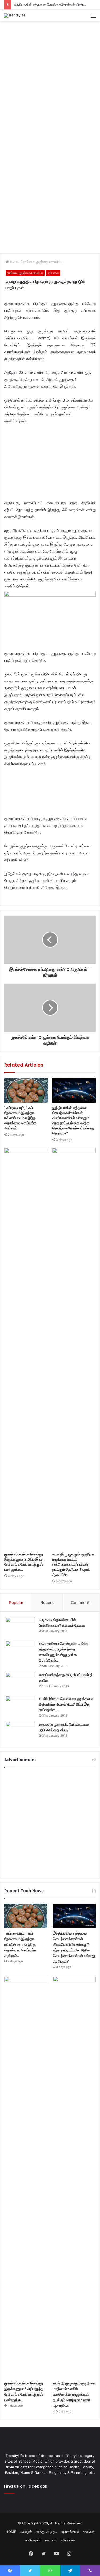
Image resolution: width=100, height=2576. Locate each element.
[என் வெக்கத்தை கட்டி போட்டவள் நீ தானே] (20, 1682)
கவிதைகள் (33, 2540)
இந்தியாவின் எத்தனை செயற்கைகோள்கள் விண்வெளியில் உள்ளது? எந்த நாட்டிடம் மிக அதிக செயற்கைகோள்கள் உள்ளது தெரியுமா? (73, 1120)
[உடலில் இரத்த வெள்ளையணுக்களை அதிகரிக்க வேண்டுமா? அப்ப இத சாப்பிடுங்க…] (20, 1706)
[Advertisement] (50, 77)
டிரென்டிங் (68, 2540)
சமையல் (51, 2540)
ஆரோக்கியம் (70, 2532)
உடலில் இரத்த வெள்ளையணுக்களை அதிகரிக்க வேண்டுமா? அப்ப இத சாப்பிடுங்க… (66, 1704)
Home (14, 262)
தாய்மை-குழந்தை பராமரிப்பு (43, 262)
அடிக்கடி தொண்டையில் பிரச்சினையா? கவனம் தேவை (62, 1623)
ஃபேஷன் (26, 2532)
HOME (11, 2532)
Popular (16, 1602)
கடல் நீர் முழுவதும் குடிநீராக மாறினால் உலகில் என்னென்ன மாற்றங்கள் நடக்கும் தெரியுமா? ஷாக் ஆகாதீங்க (73, 1564)
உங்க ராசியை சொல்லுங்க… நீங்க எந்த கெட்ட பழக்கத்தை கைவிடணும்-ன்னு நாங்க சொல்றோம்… (64, 1652)
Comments (81, 1602)
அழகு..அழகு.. (46, 2532)
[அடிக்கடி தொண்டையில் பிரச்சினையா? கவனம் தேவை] (20, 1627)
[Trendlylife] (15, 16)
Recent (47, 1602)
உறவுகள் (89, 2532)
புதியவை (53, 273)
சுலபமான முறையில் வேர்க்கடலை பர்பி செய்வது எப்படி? (64, 1727)
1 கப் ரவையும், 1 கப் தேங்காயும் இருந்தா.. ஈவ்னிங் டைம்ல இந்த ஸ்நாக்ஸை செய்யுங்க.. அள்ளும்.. (21, 1118)
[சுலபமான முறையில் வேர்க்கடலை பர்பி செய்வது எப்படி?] (20, 1732)
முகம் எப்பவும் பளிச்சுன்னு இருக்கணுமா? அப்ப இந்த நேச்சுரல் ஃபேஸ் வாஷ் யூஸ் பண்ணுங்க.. (24, 1562)
